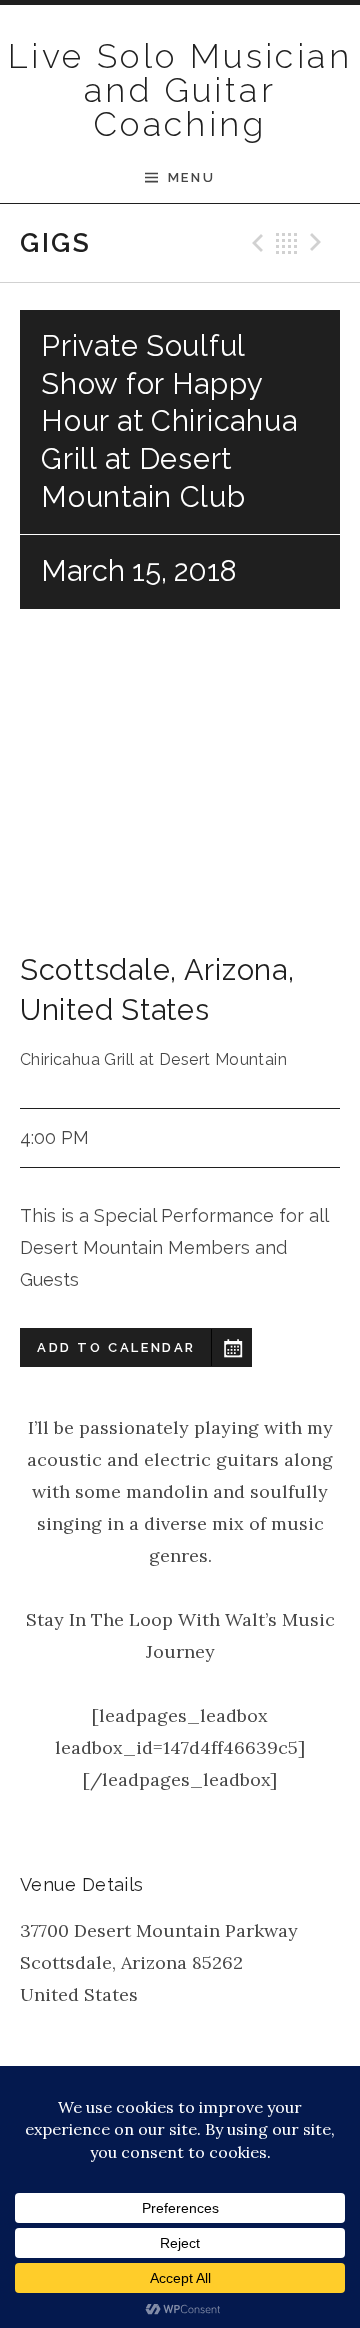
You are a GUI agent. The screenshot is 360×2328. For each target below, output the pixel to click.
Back (287, 243)
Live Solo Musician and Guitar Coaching (180, 90)
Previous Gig (255, 243)
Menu (191, 177)
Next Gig (319, 243)
